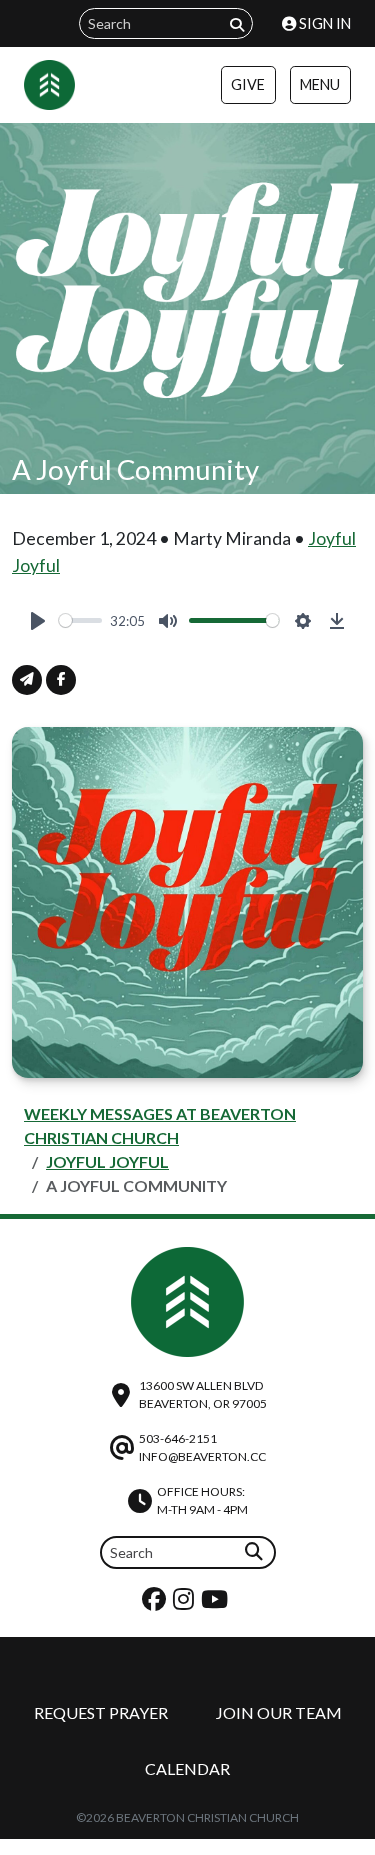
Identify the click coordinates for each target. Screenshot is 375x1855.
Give (248, 84)
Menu (320, 84)
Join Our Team (279, 1712)
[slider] (80, 620)
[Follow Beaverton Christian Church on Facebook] (156, 1603)
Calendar (187, 1768)
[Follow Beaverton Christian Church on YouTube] (217, 1603)
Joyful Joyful (107, 1161)
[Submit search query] (237, 24)
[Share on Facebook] (61, 680)
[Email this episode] (27, 680)
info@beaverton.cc (202, 1456)
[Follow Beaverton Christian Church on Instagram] (186, 1603)
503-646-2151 (178, 1438)
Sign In (323, 23)
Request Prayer (101, 1712)
